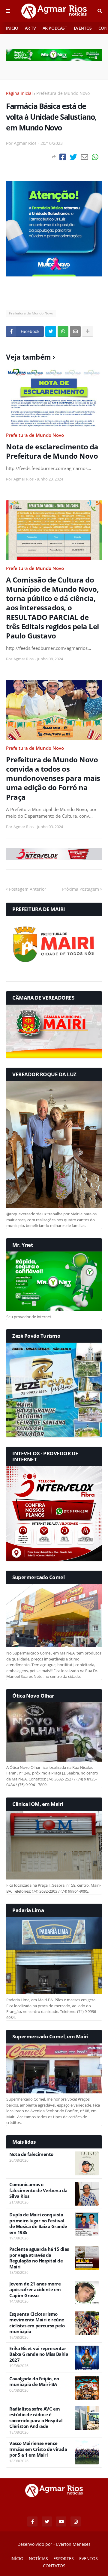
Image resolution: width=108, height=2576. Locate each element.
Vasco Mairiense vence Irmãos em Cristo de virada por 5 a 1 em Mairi (38, 2449)
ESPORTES (64, 2558)
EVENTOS (83, 28)
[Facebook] (63, 157)
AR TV (30, 28)
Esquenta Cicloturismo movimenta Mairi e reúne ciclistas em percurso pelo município (37, 2323)
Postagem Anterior (28, 889)
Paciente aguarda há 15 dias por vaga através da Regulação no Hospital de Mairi (39, 2258)
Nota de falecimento (31, 2154)
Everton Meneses (73, 2544)
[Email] (84, 157)
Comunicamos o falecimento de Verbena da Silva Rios (38, 2190)
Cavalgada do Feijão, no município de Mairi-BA (34, 2382)
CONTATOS (54, 2566)
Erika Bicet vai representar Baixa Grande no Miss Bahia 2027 (39, 2354)
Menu (8, 11)
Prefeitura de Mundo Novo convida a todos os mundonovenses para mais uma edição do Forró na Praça (53, 778)
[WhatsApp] (95, 157)
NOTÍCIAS (38, 2558)
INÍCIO (12, 28)
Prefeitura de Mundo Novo (63, 93)
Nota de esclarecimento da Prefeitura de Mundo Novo (52, 451)
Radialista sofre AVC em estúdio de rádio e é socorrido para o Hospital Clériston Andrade (36, 2418)
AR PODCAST (55, 28)
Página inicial (19, 93)
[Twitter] (73, 157)
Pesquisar (100, 11)
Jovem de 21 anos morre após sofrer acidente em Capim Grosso (35, 2290)
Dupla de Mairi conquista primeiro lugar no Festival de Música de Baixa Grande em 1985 (38, 2224)
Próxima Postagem (81, 889)
